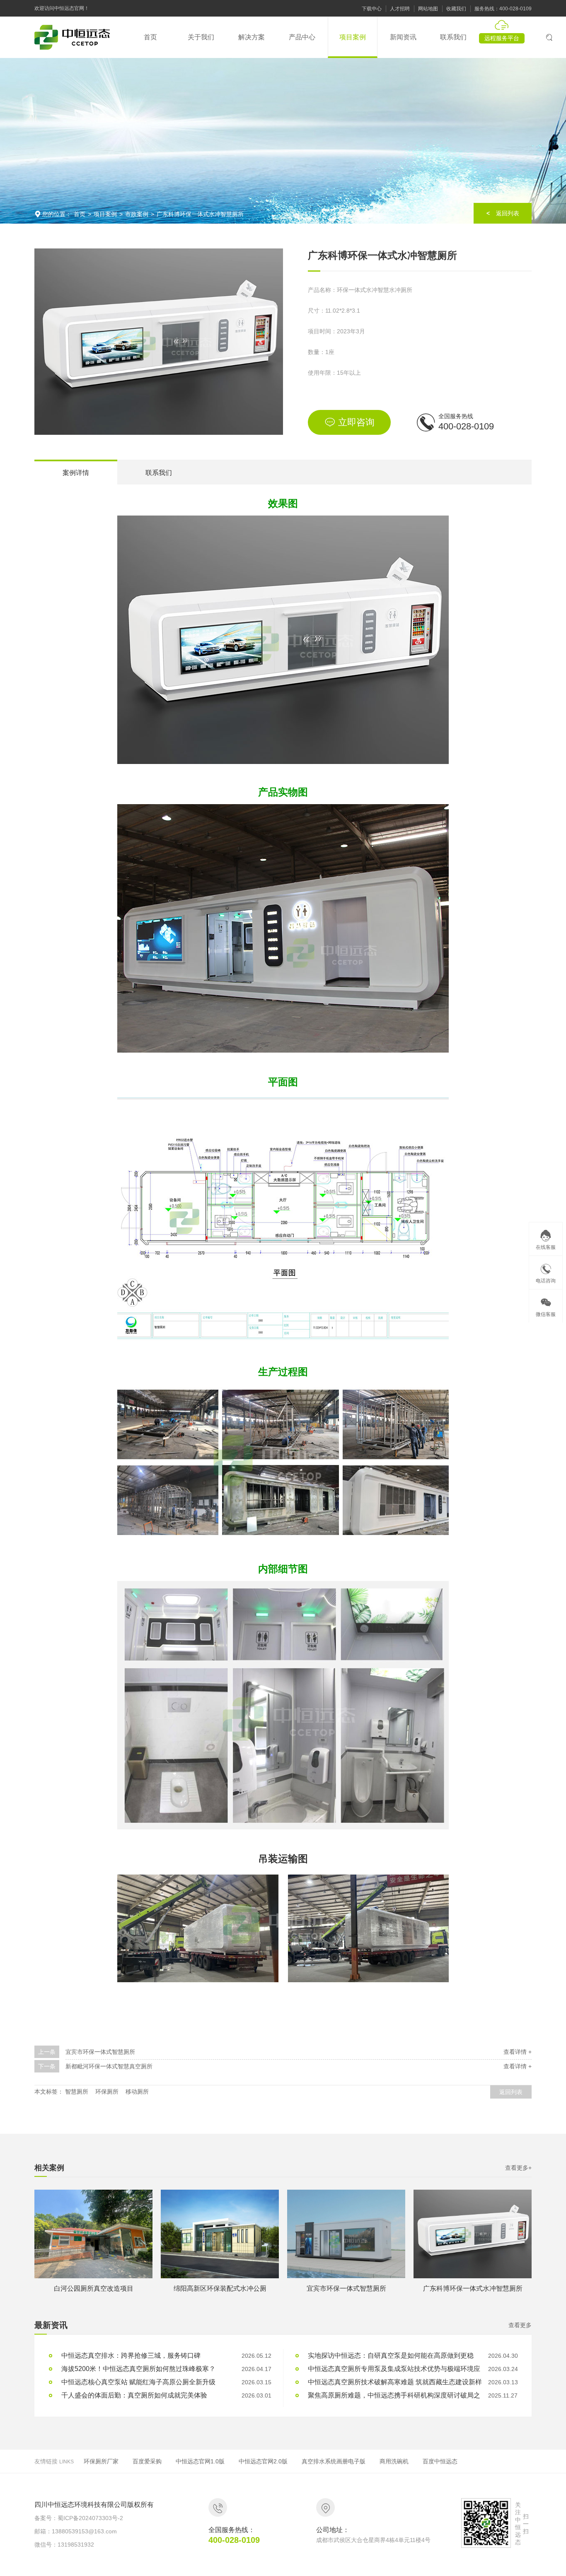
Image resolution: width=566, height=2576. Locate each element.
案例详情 (76, 473)
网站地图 (428, 9)
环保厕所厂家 (101, 2461)
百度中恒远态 (440, 2461)
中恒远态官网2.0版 (263, 2461)
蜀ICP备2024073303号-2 (90, 2518)
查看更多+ (518, 2168)
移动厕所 (137, 2092)
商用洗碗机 (394, 2461)
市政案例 (137, 214)
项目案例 (105, 214)
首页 (80, 214)
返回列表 (511, 2092)
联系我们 (159, 473)
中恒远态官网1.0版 (200, 2461)
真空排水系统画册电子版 (334, 2461)
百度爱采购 (147, 2461)
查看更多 (520, 2325)
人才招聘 (400, 9)
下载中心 (372, 9)
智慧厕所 (77, 2092)
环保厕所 (107, 2092)
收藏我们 (456, 9)
